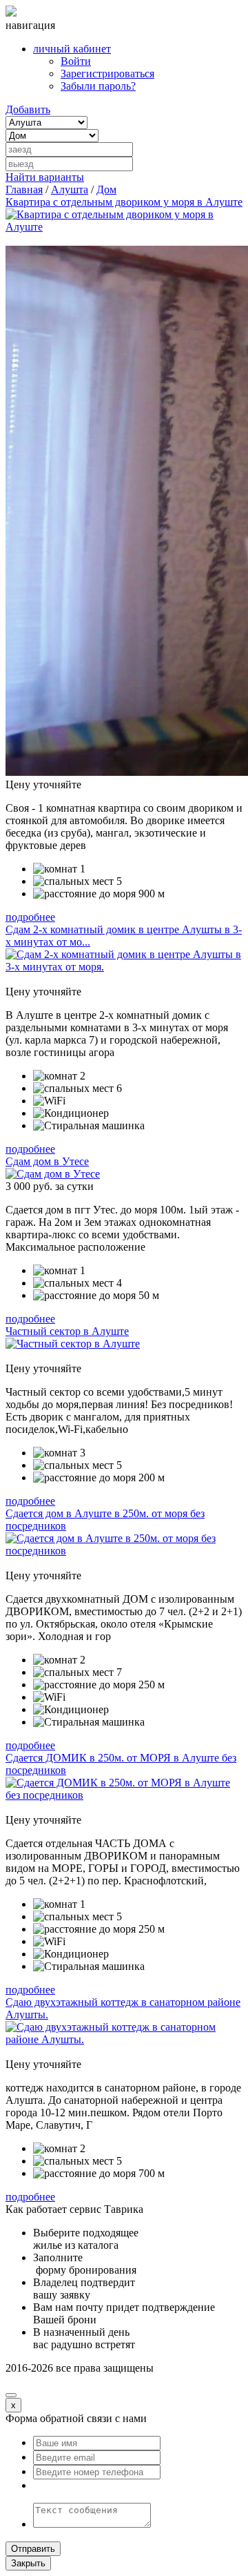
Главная (24, 189)
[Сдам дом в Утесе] (53, 1174)
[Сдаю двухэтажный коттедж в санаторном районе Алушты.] (124, 2039)
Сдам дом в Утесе (47, 1161)
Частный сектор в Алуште (67, 1331)
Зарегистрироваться (107, 74)
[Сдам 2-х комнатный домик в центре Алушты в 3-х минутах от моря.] (124, 967)
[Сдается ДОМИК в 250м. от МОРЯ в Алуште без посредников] (124, 1795)
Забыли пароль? (98, 86)
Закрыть (28, 2563)
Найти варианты (45, 177)
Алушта (70, 189)
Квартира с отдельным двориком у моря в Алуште (124, 202)
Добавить (28, 109)
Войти (76, 61)
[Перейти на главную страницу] (11, 13)
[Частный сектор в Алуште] (73, 1344)
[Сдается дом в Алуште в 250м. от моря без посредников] (124, 1551)
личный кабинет (72, 49)
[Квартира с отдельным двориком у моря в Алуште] (124, 227)
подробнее (30, 917)
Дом (106, 189)
